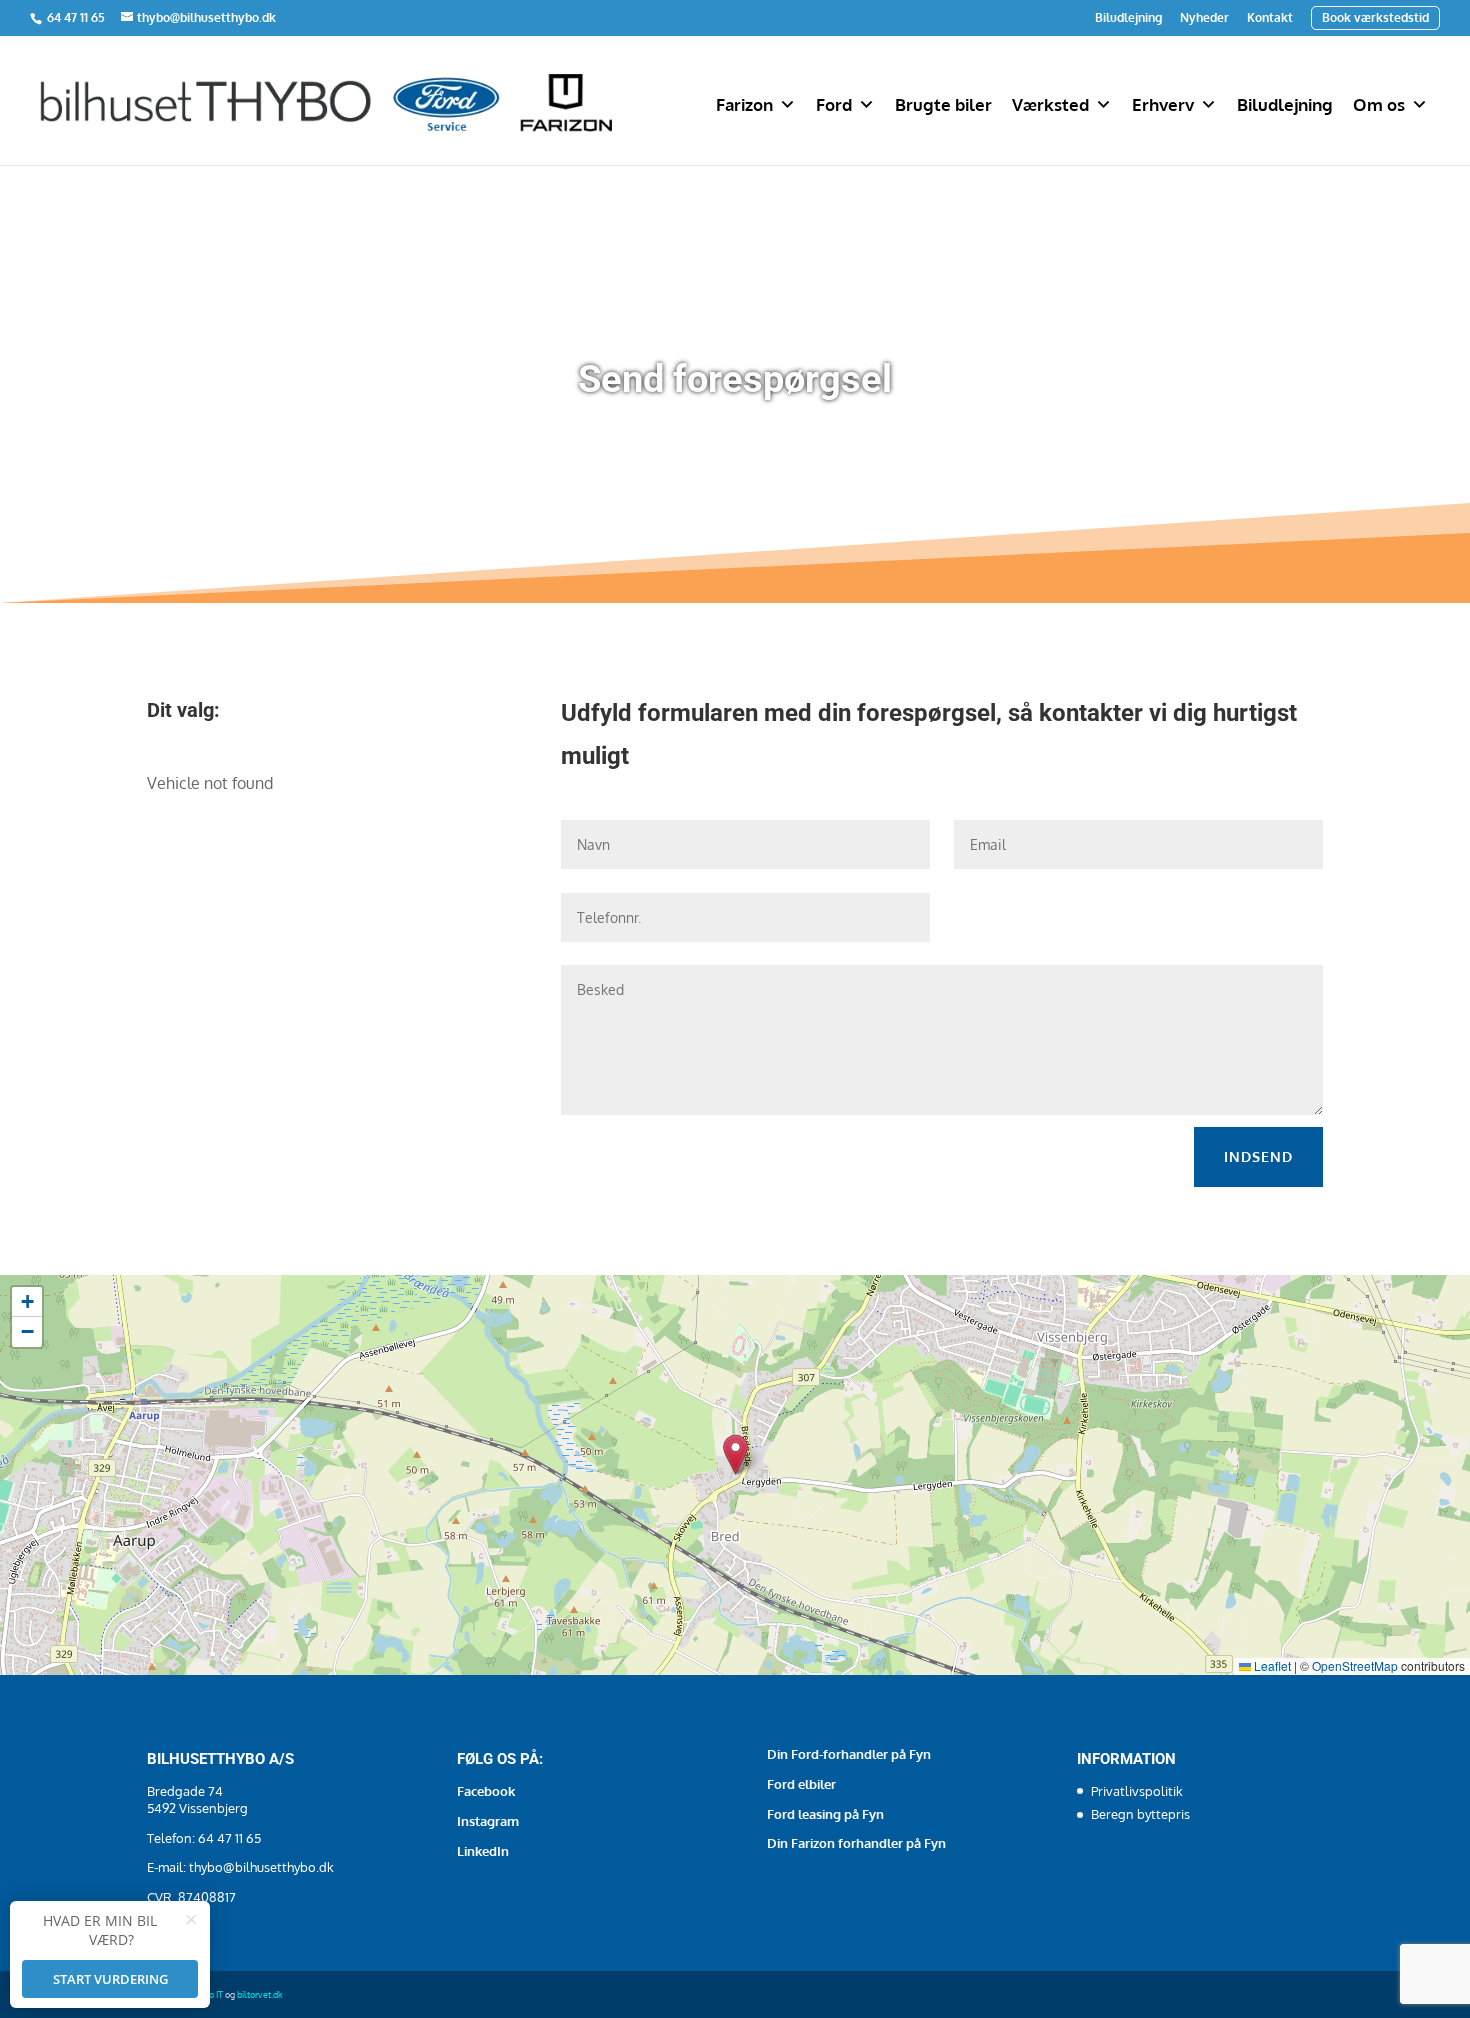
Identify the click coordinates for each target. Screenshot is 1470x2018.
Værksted (1050, 104)
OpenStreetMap (1355, 1665)
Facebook (486, 1791)
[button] (735, 1454)
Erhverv (1163, 104)
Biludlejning (1128, 18)
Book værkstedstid (1375, 17)
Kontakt (1270, 18)
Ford (834, 104)
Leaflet (1271, 1665)
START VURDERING (110, 1979)
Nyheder (1204, 18)
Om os (1379, 104)
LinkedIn (483, 1851)
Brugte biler (943, 104)
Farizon (744, 104)
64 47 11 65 (77, 17)
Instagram (488, 1821)
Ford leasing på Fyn (825, 1814)
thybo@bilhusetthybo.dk (261, 1867)
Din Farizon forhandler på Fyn (856, 1843)
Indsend (1258, 1156)
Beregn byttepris (1140, 1814)
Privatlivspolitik (1137, 1791)
